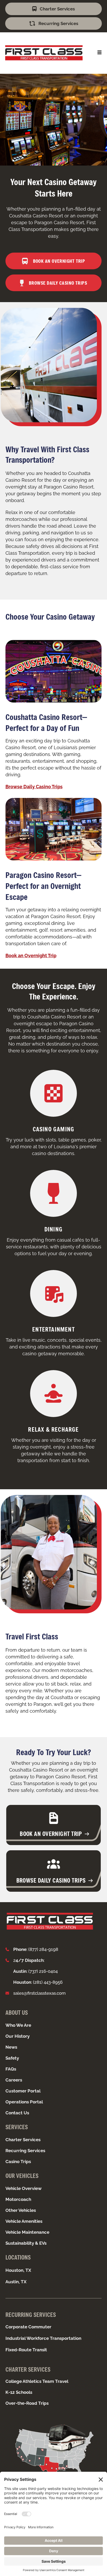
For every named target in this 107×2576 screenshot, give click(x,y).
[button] (99, 52)
